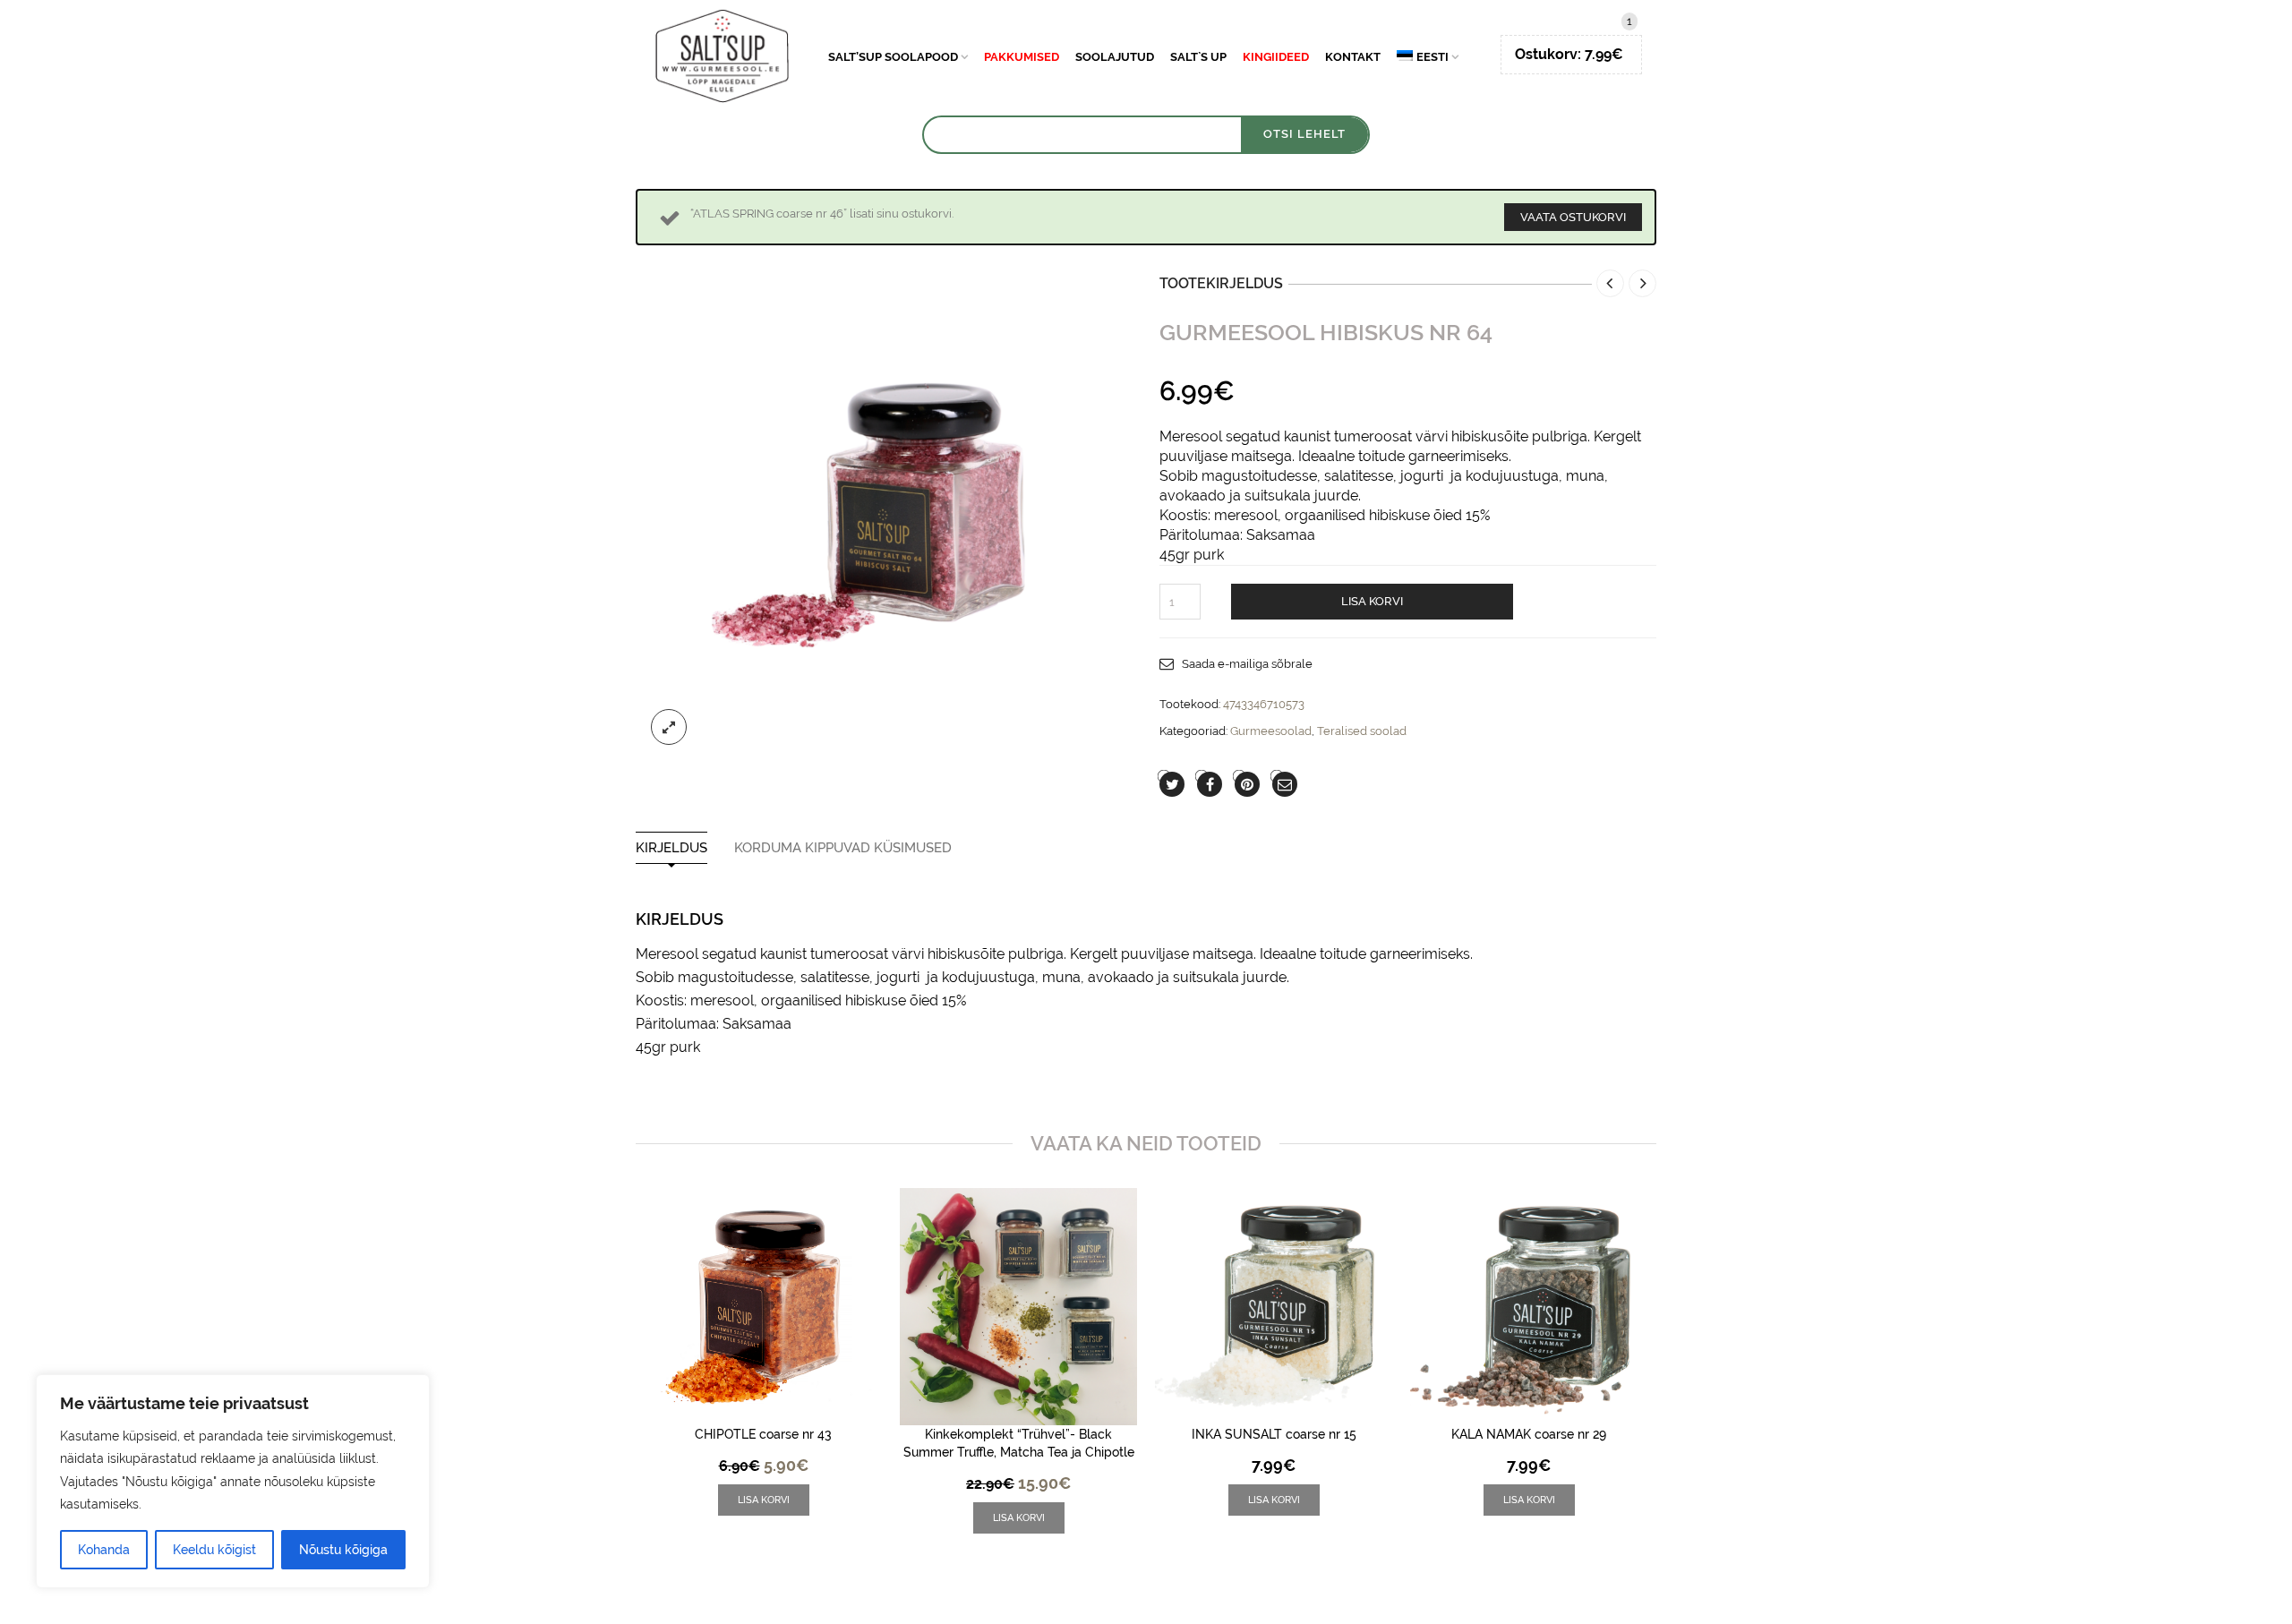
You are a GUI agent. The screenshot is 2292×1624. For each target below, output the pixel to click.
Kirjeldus (671, 848)
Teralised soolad (1362, 731)
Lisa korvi (1372, 601)
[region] (233, 1481)
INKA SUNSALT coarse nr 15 (1274, 1434)
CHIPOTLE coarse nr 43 (763, 1434)
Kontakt (1353, 57)
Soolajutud (1115, 57)
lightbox (669, 727)
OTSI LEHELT (1304, 134)
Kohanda (104, 1550)
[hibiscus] (884, 512)
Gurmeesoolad (1271, 731)
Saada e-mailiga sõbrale (1247, 664)
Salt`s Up (1198, 57)
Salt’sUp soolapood (893, 57)
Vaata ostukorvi (1573, 217)
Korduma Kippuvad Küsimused (843, 848)
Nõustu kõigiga (343, 1550)
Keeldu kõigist (214, 1550)
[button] (764, 1500)
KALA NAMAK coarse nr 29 (1529, 1434)
